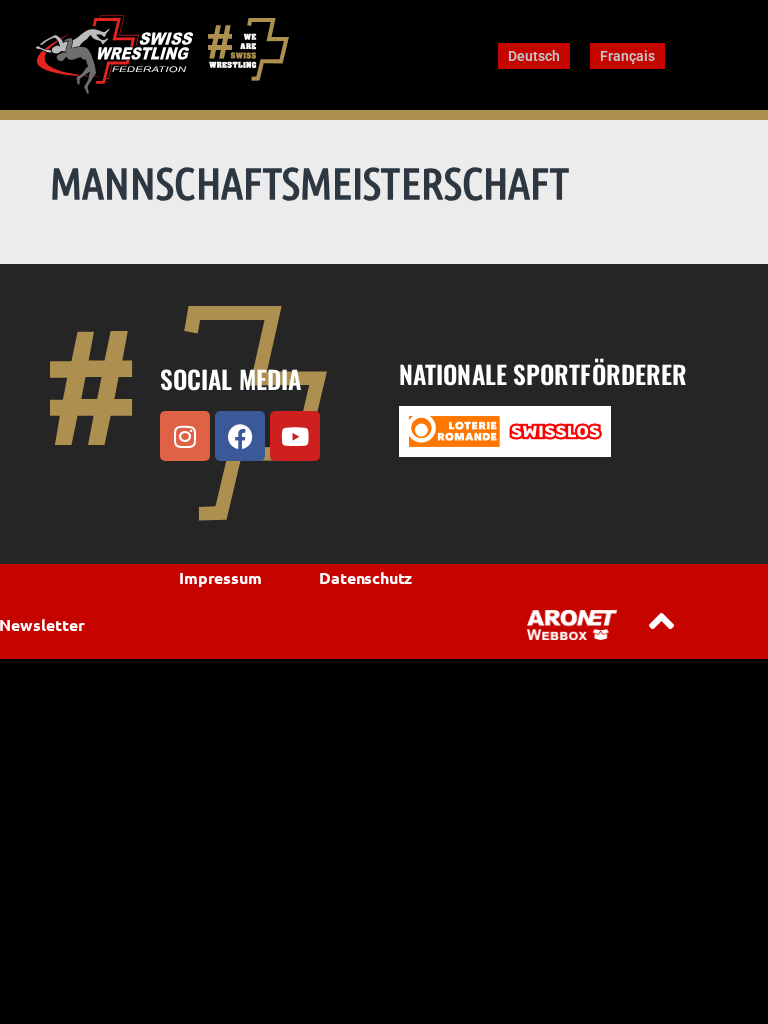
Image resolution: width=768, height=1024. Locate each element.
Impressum (220, 577)
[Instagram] (185, 436)
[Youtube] (295, 436)
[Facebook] (240, 436)
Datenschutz (365, 577)
